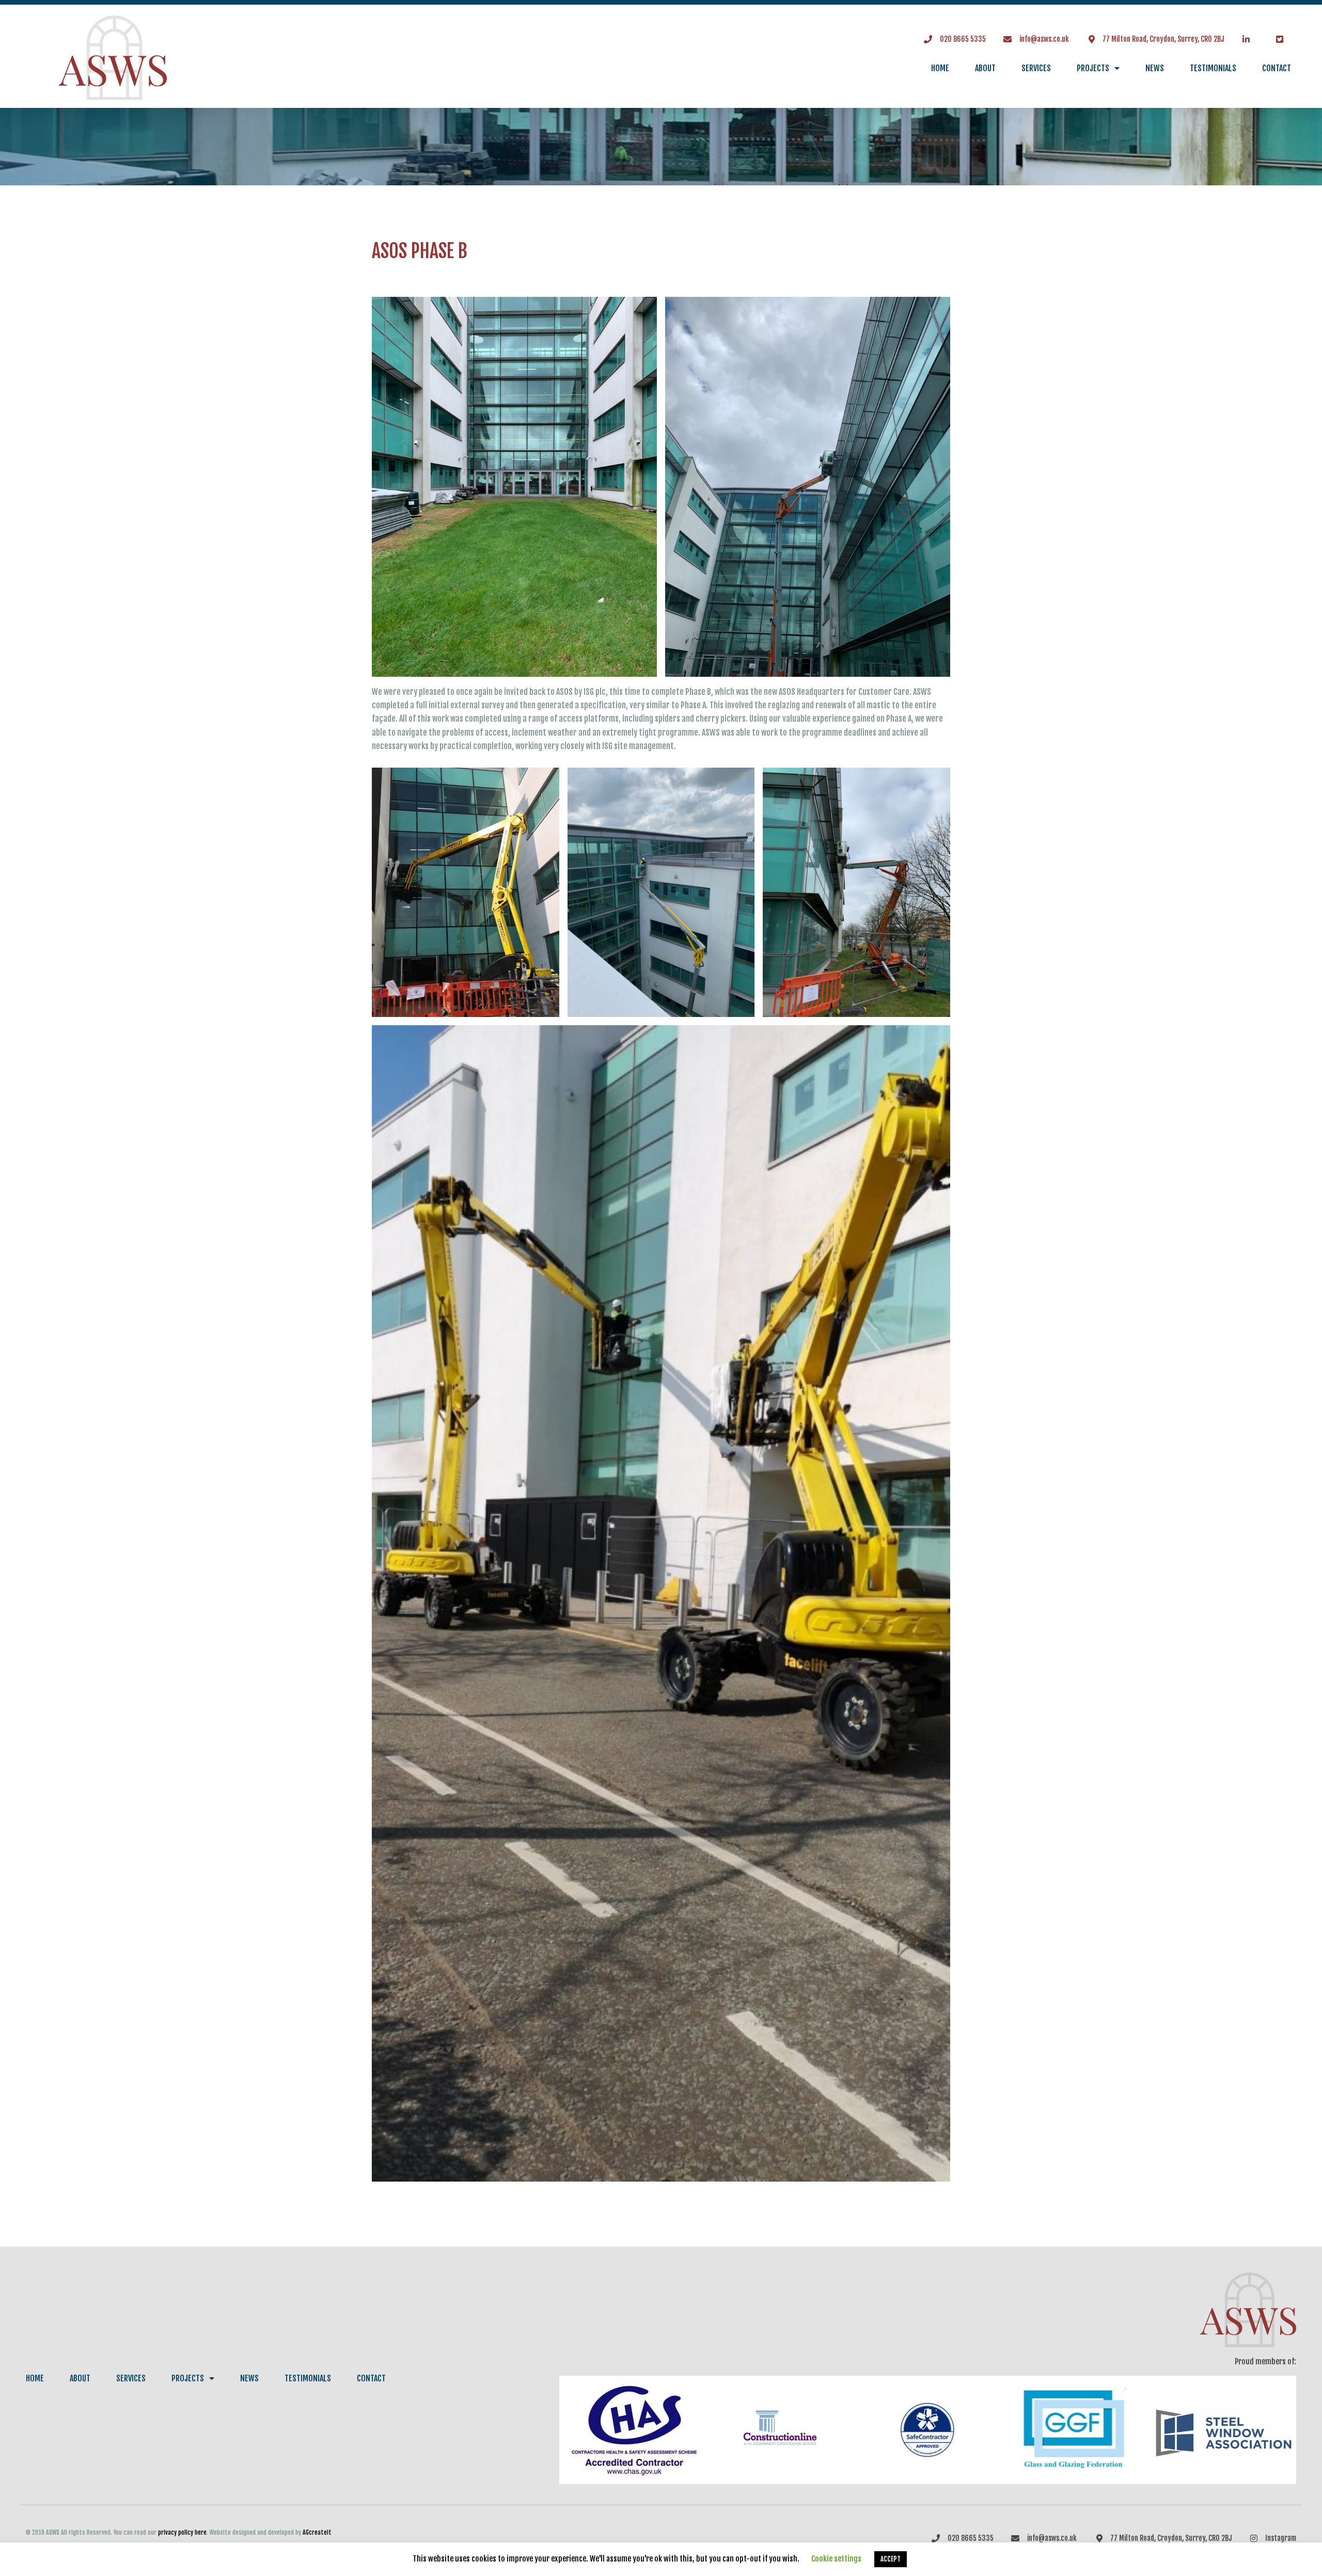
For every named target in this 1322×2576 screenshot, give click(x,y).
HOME (940, 68)
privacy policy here (182, 2532)
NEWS (1155, 68)
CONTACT (1277, 68)
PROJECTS (1093, 68)
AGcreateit (317, 2532)
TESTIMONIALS (1213, 68)
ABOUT (985, 68)
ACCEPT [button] (891, 2559)
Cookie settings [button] (836, 2559)
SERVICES (1036, 68)
